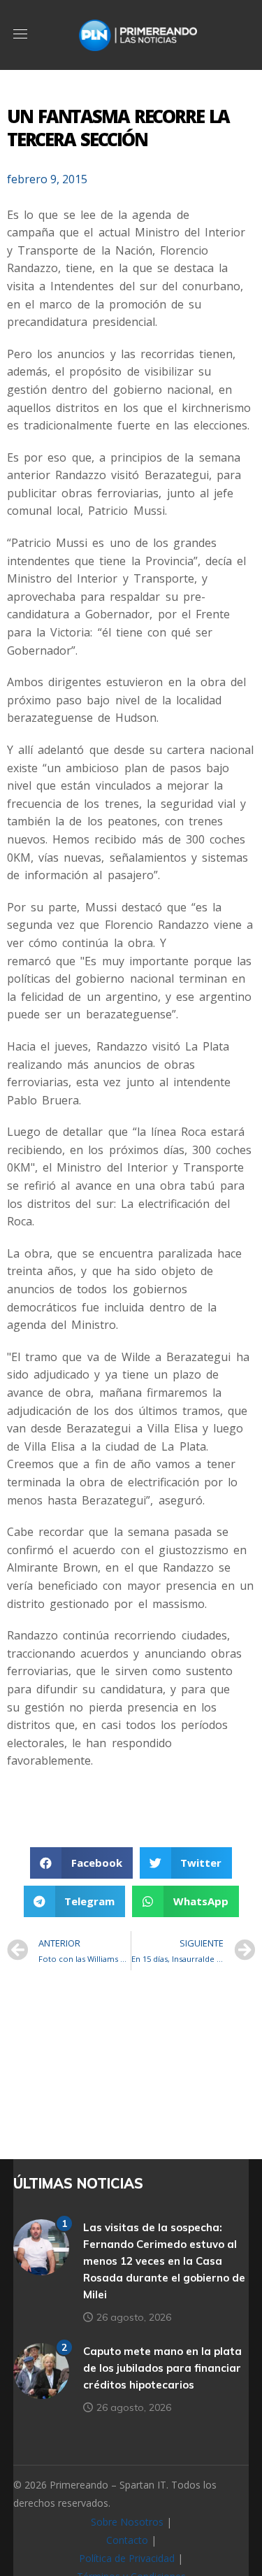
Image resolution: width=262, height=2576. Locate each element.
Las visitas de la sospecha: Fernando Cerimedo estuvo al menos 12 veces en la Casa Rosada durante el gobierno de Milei (164, 2261)
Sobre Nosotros (127, 2522)
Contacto (127, 2540)
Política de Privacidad (127, 2558)
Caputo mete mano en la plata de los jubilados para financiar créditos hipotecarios (162, 2368)
